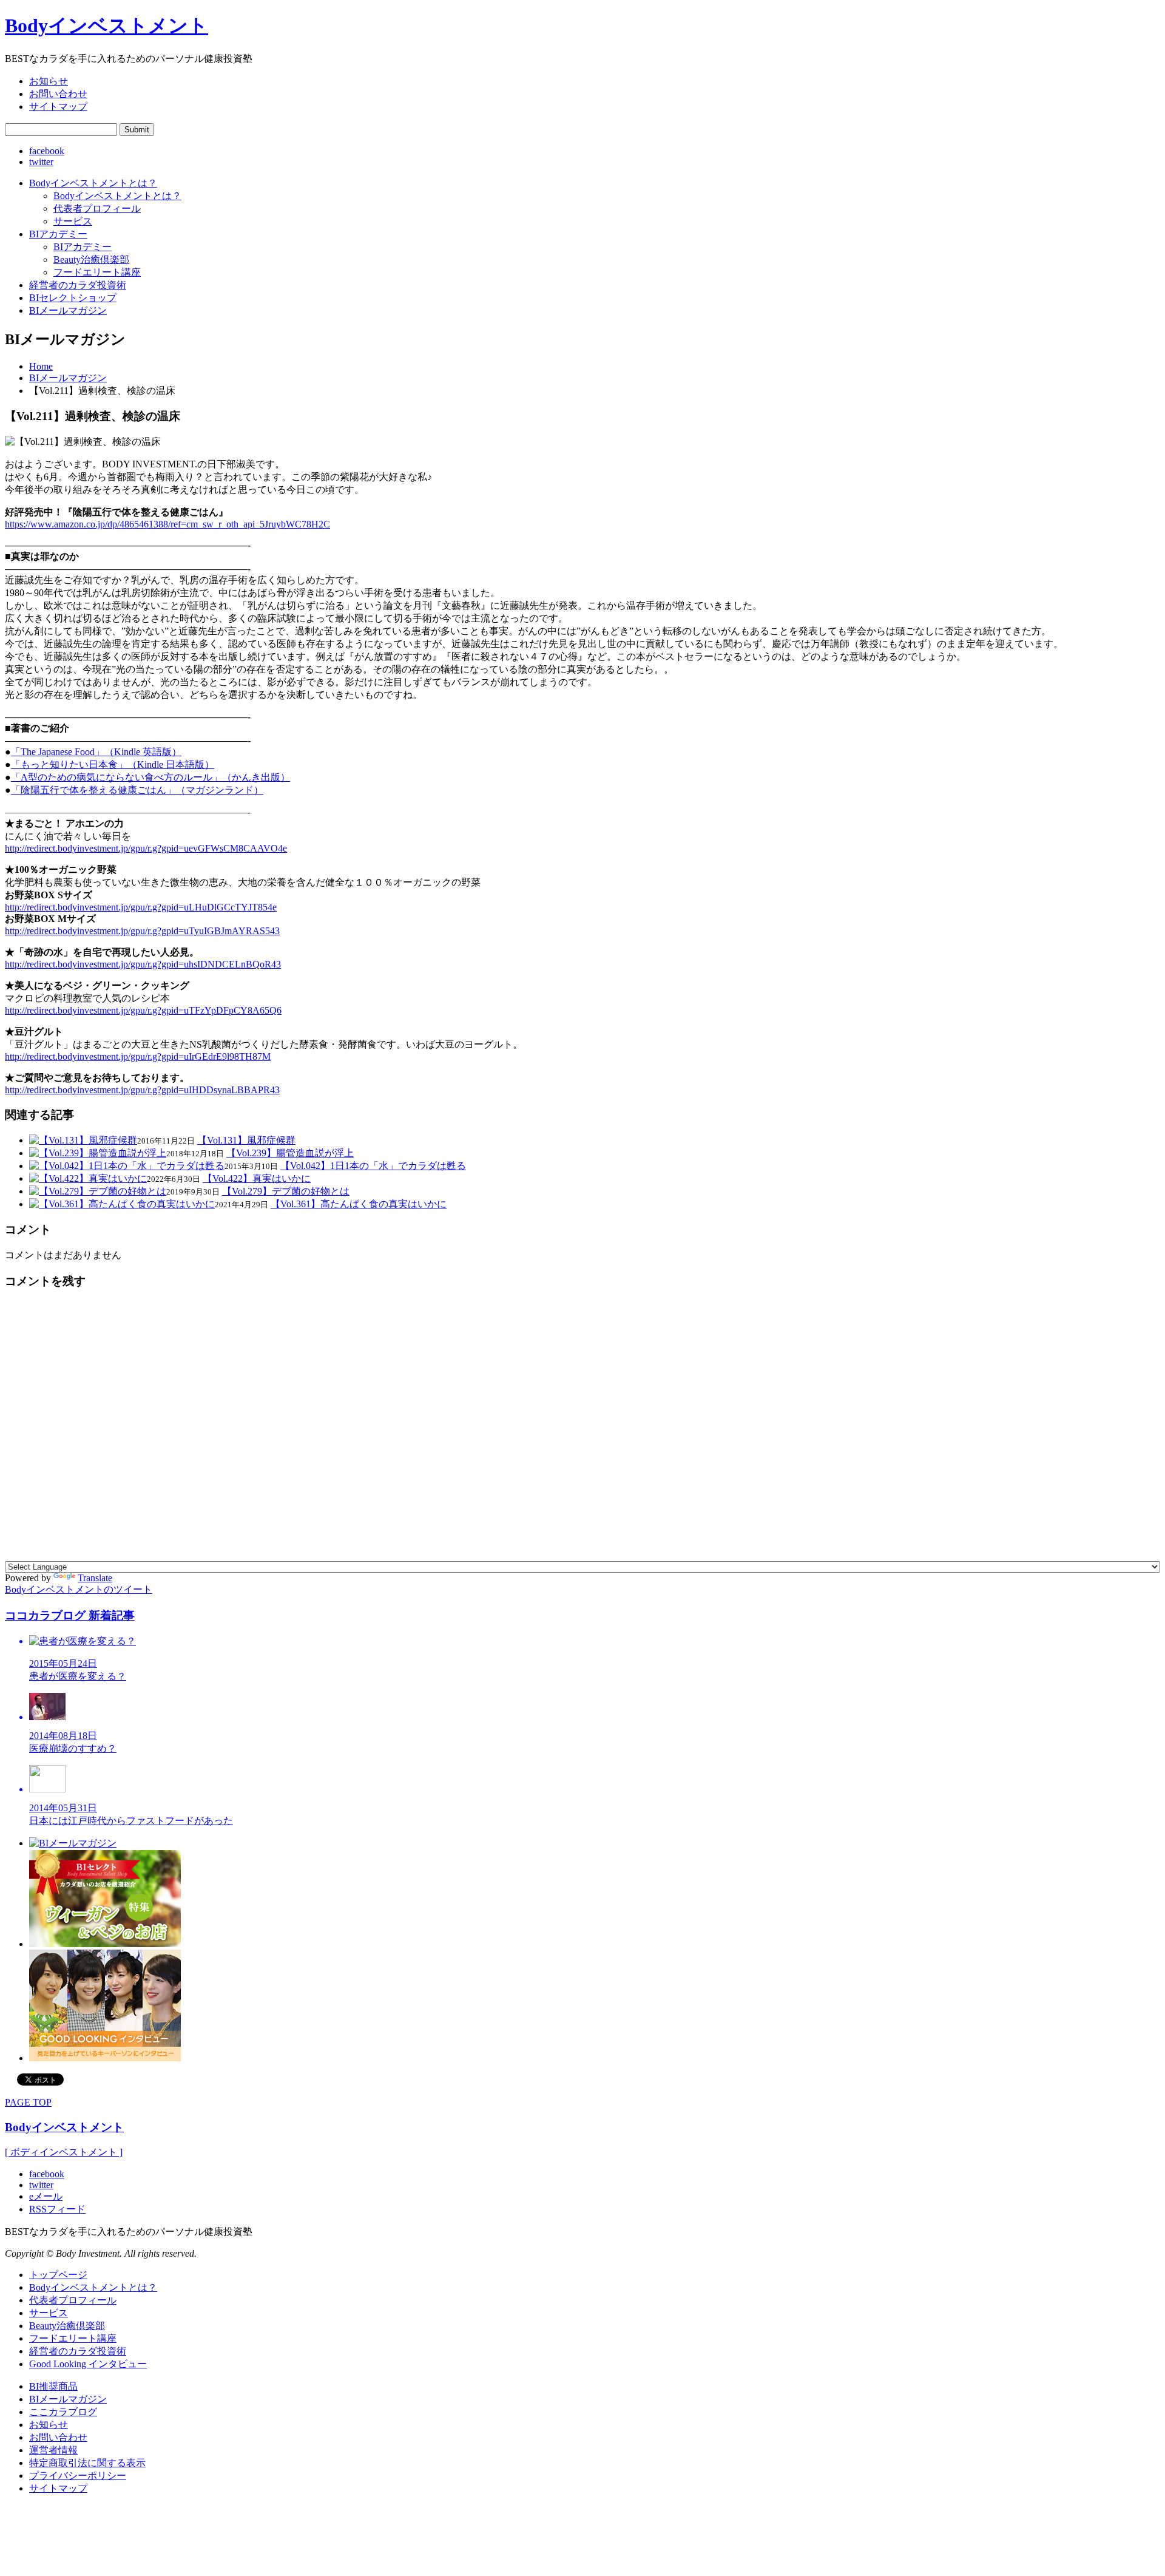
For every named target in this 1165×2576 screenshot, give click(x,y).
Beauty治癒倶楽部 (91, 259)
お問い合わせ (58, 94)
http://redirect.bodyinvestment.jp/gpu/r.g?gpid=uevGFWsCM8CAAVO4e (146, 848)
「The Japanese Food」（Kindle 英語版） (96, 752)
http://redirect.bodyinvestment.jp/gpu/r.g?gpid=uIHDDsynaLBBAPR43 (142, 1090)
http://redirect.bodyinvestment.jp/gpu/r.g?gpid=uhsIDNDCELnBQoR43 (143, 964)
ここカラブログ (63, 2412)
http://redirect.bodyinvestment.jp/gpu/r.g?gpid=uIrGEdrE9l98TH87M (138, 1056)
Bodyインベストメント (64, 2127)
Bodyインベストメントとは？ (93, 183)
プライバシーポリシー (78, 2476)
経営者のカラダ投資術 (78, 285)
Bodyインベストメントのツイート (79, 1589)
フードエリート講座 (97, 272)
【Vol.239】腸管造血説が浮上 (290, 1153)
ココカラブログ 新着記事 (70, 1615)
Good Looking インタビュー (88, 2364)
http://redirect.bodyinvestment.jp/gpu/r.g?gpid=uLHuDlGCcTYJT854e (141, 907)
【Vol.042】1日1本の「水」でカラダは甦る (373, 1166)
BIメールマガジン (68, 310)
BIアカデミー (58, 234)
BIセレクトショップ (73, 298)
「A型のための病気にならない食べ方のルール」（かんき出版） (150, 777)
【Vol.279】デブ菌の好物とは (286, 1191)
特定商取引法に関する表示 (87, 2463)
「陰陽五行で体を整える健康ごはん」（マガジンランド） (137, 790)
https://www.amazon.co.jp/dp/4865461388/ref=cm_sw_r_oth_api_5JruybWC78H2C (167, 524)
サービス (73, 221)
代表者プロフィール (97, 208)
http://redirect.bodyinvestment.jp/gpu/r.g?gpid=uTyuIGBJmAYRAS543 (142, 931)
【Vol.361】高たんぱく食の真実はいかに (359, 1204)
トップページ (58, 2275)
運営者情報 (53, 2450)
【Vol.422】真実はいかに (257, 1178)
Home (41, 366)
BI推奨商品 (53, 2386)
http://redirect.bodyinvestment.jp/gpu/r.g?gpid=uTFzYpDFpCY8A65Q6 (143, 1010)
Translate (95, 1578)
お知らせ (49, 81)
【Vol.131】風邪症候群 (246, 1140)
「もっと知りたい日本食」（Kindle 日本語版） (113, 764)
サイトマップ (58, 107)
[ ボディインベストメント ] (64, 2152)
